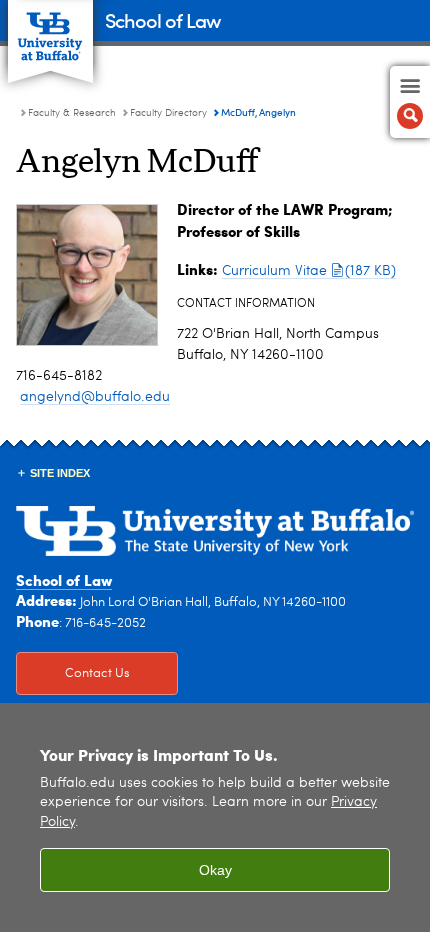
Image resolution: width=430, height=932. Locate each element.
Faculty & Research (72, 113)
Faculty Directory (168, 113)
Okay (215, 870)
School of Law (162, 19)
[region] (215, 817)
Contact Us (73, 673)
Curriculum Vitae (309, 271)
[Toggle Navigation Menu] (410, 102)
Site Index (60, 473)
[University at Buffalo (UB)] (50, 30)
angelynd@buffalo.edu (95, 397)
